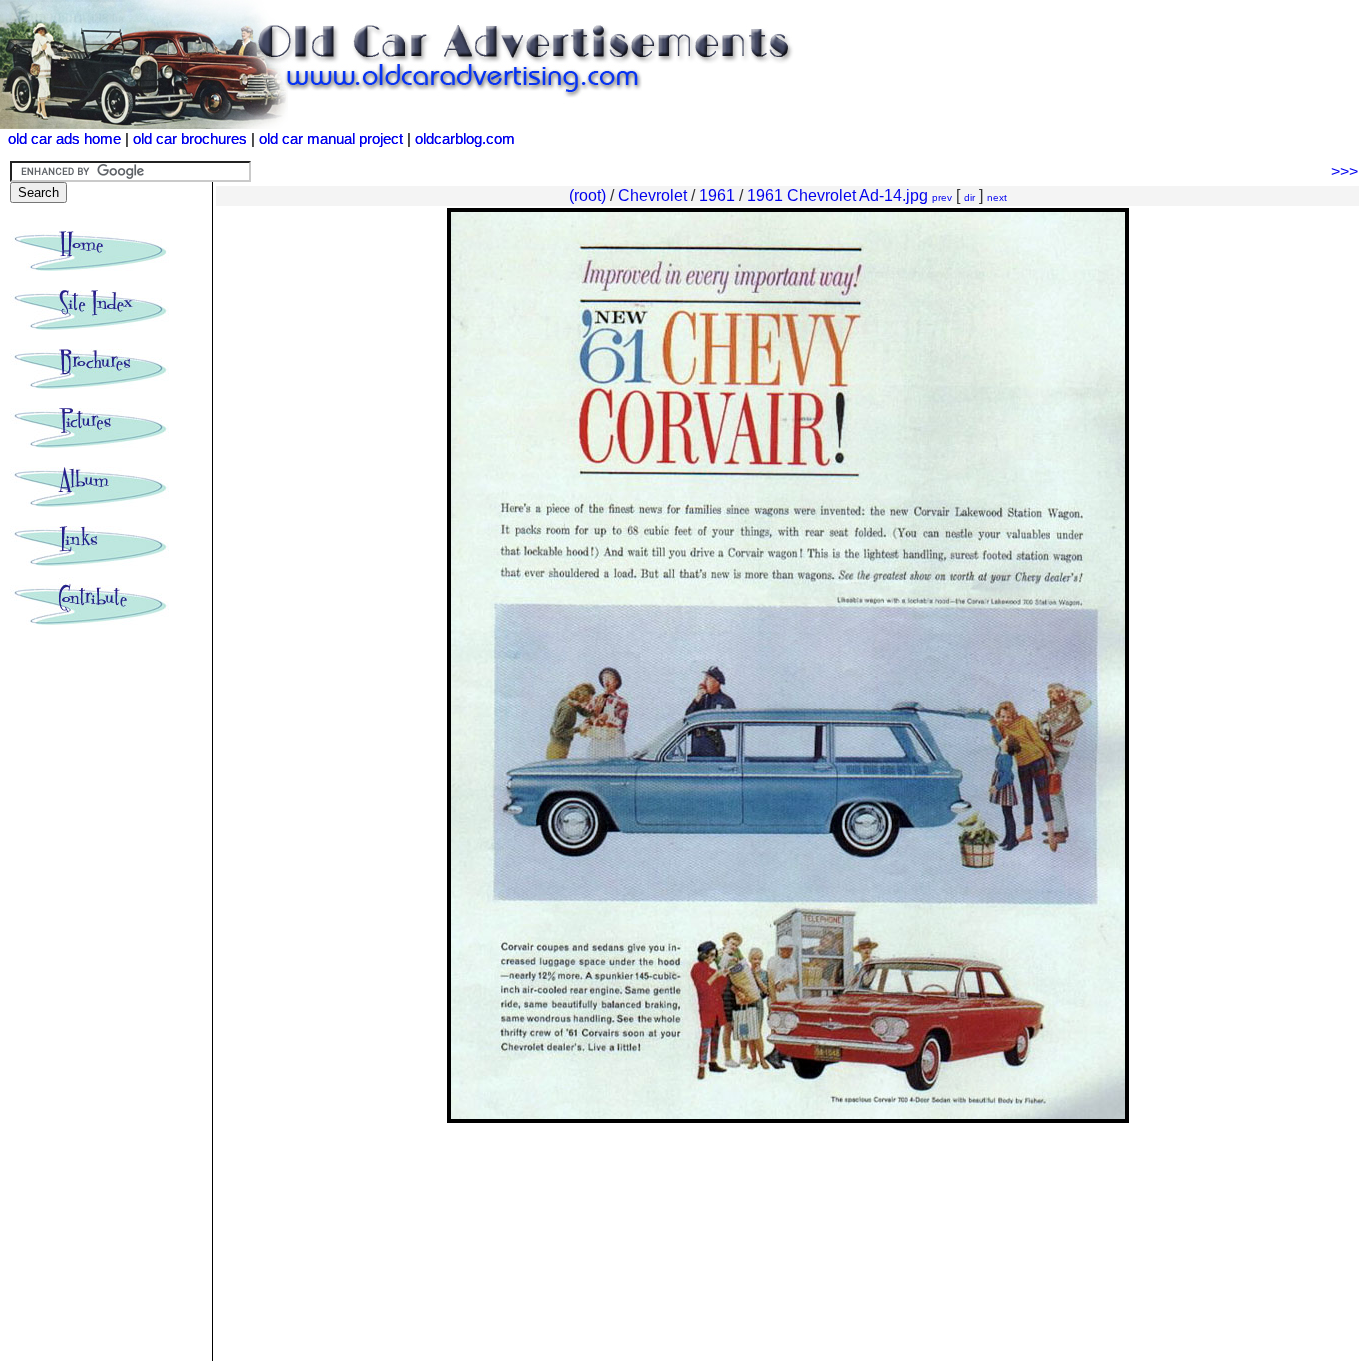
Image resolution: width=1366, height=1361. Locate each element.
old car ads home (64, 139)
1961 (717, 195)
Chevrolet (652, 195)
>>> (1344, 171)
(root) (587, 195)
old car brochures (190, 139)
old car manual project (331, 139)
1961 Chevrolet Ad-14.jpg (837, 195)
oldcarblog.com (465, 139)
